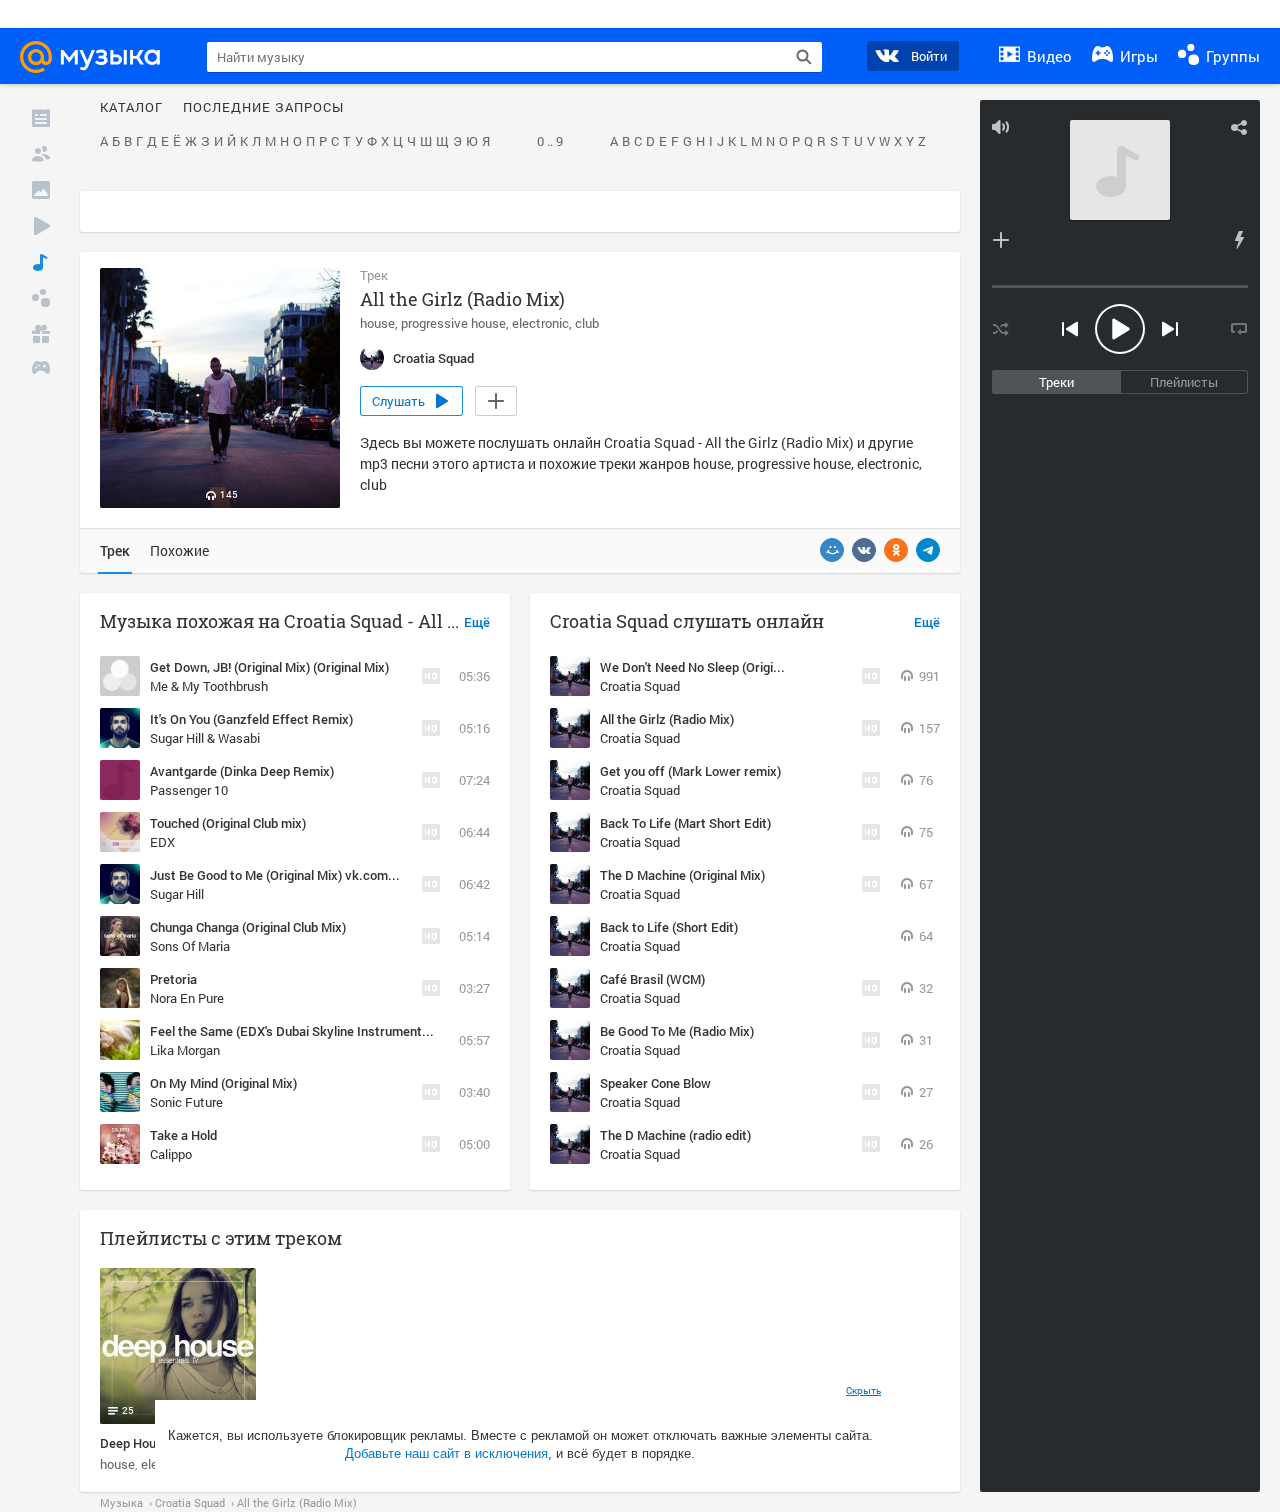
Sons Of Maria (190, 946)
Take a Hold (183, 1135)
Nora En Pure (187, 998)
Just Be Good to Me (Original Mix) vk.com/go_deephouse (313, 875)
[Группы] (41, 298)
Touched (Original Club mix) (228, 823)
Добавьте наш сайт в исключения (446, 1453)
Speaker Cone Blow (655, 1083)
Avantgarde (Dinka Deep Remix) (242, 771)
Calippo (171, 1154)
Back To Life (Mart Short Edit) (685, 823)
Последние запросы (263, 108)
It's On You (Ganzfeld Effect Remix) (251, 719)
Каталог (131, 108)
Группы (1231, 56)
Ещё (477, 623)
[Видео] (41, 226)
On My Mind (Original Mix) (223, 1083)
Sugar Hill (177, 894)
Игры (1137, 56)
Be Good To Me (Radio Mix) (677, 1031)
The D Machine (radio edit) (675, 1135)
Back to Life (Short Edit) (669, 927)
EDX (162, 842)
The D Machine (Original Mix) (682, 875)
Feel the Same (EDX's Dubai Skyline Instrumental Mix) (305, 1031)
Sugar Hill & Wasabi (205, 738)
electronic (540, 323)
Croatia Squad (640, 686)
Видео (1047, 56)
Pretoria (173, 979)
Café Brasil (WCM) (652, 979)
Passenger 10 (189, 790)
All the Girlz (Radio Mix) (667, 719)
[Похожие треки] (1239, 240)
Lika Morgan (185, 1050)
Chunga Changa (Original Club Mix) (248, 927)
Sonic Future (186, 1102)
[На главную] (99, 57)
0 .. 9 (550, 142)
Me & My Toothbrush (209, 686)
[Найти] (804, 57)
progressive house (453, 323)
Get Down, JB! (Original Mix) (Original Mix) (269, 667)
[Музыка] (41, 262)
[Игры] (41, 370)
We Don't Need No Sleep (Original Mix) (709, 667)
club (587, 323)
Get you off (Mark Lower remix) (690, 771)
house (377, 323)
